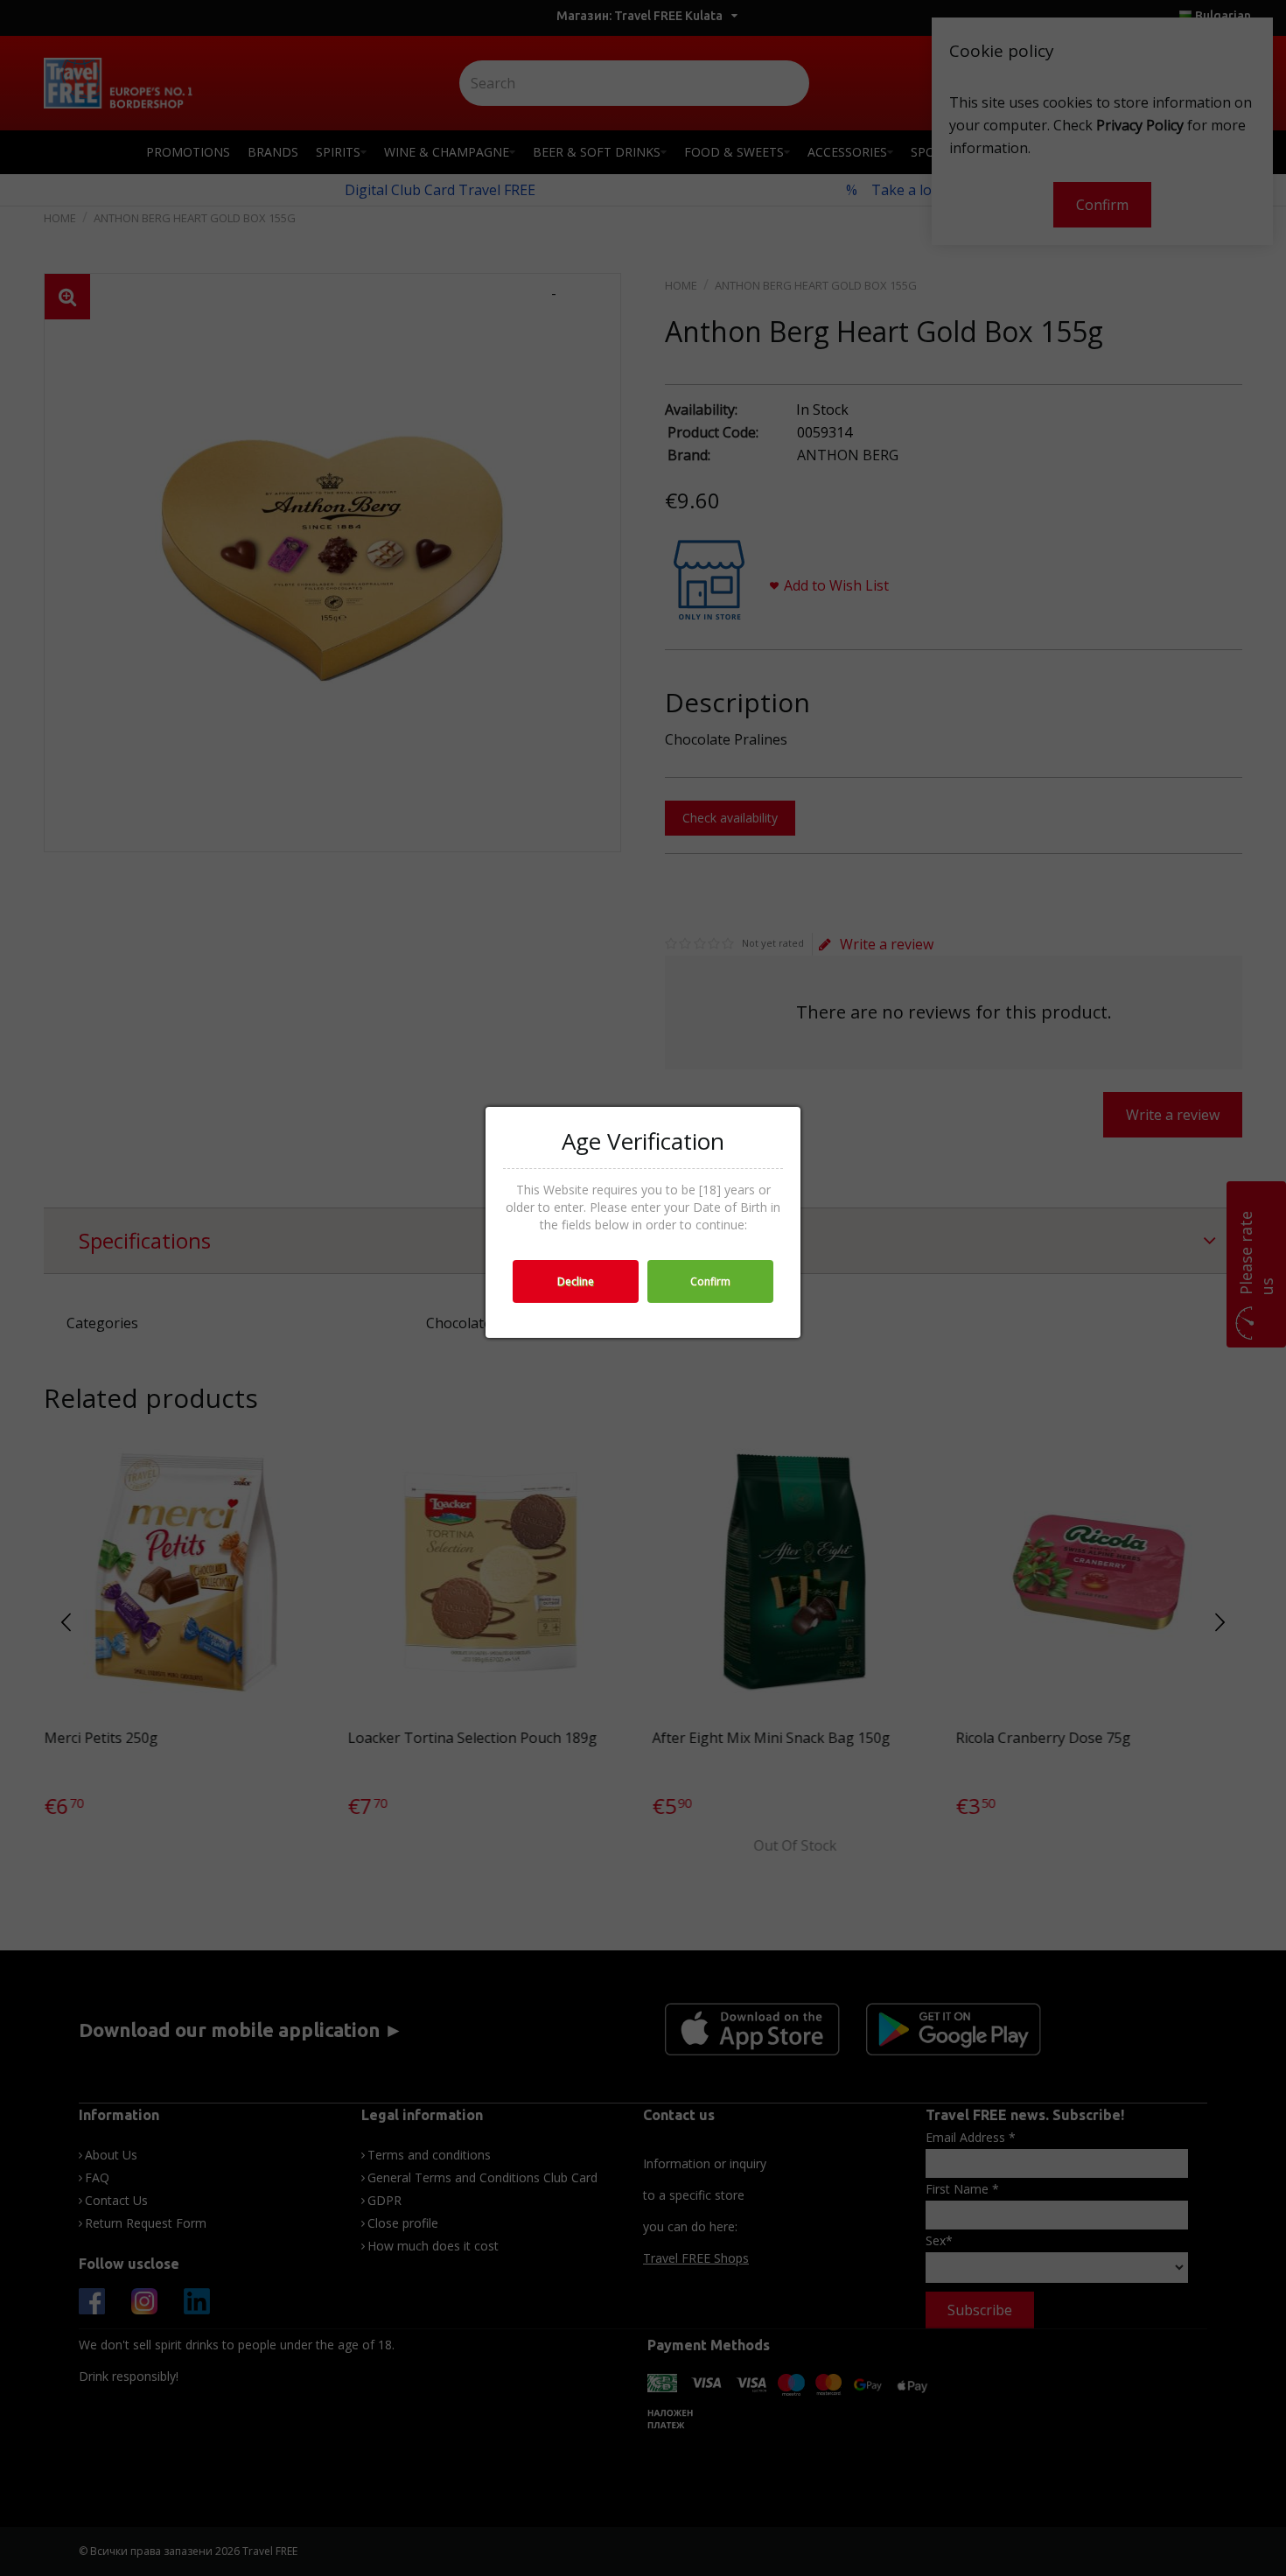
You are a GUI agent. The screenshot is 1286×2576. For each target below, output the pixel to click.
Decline (576, 1281)
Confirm (710, 1281)
